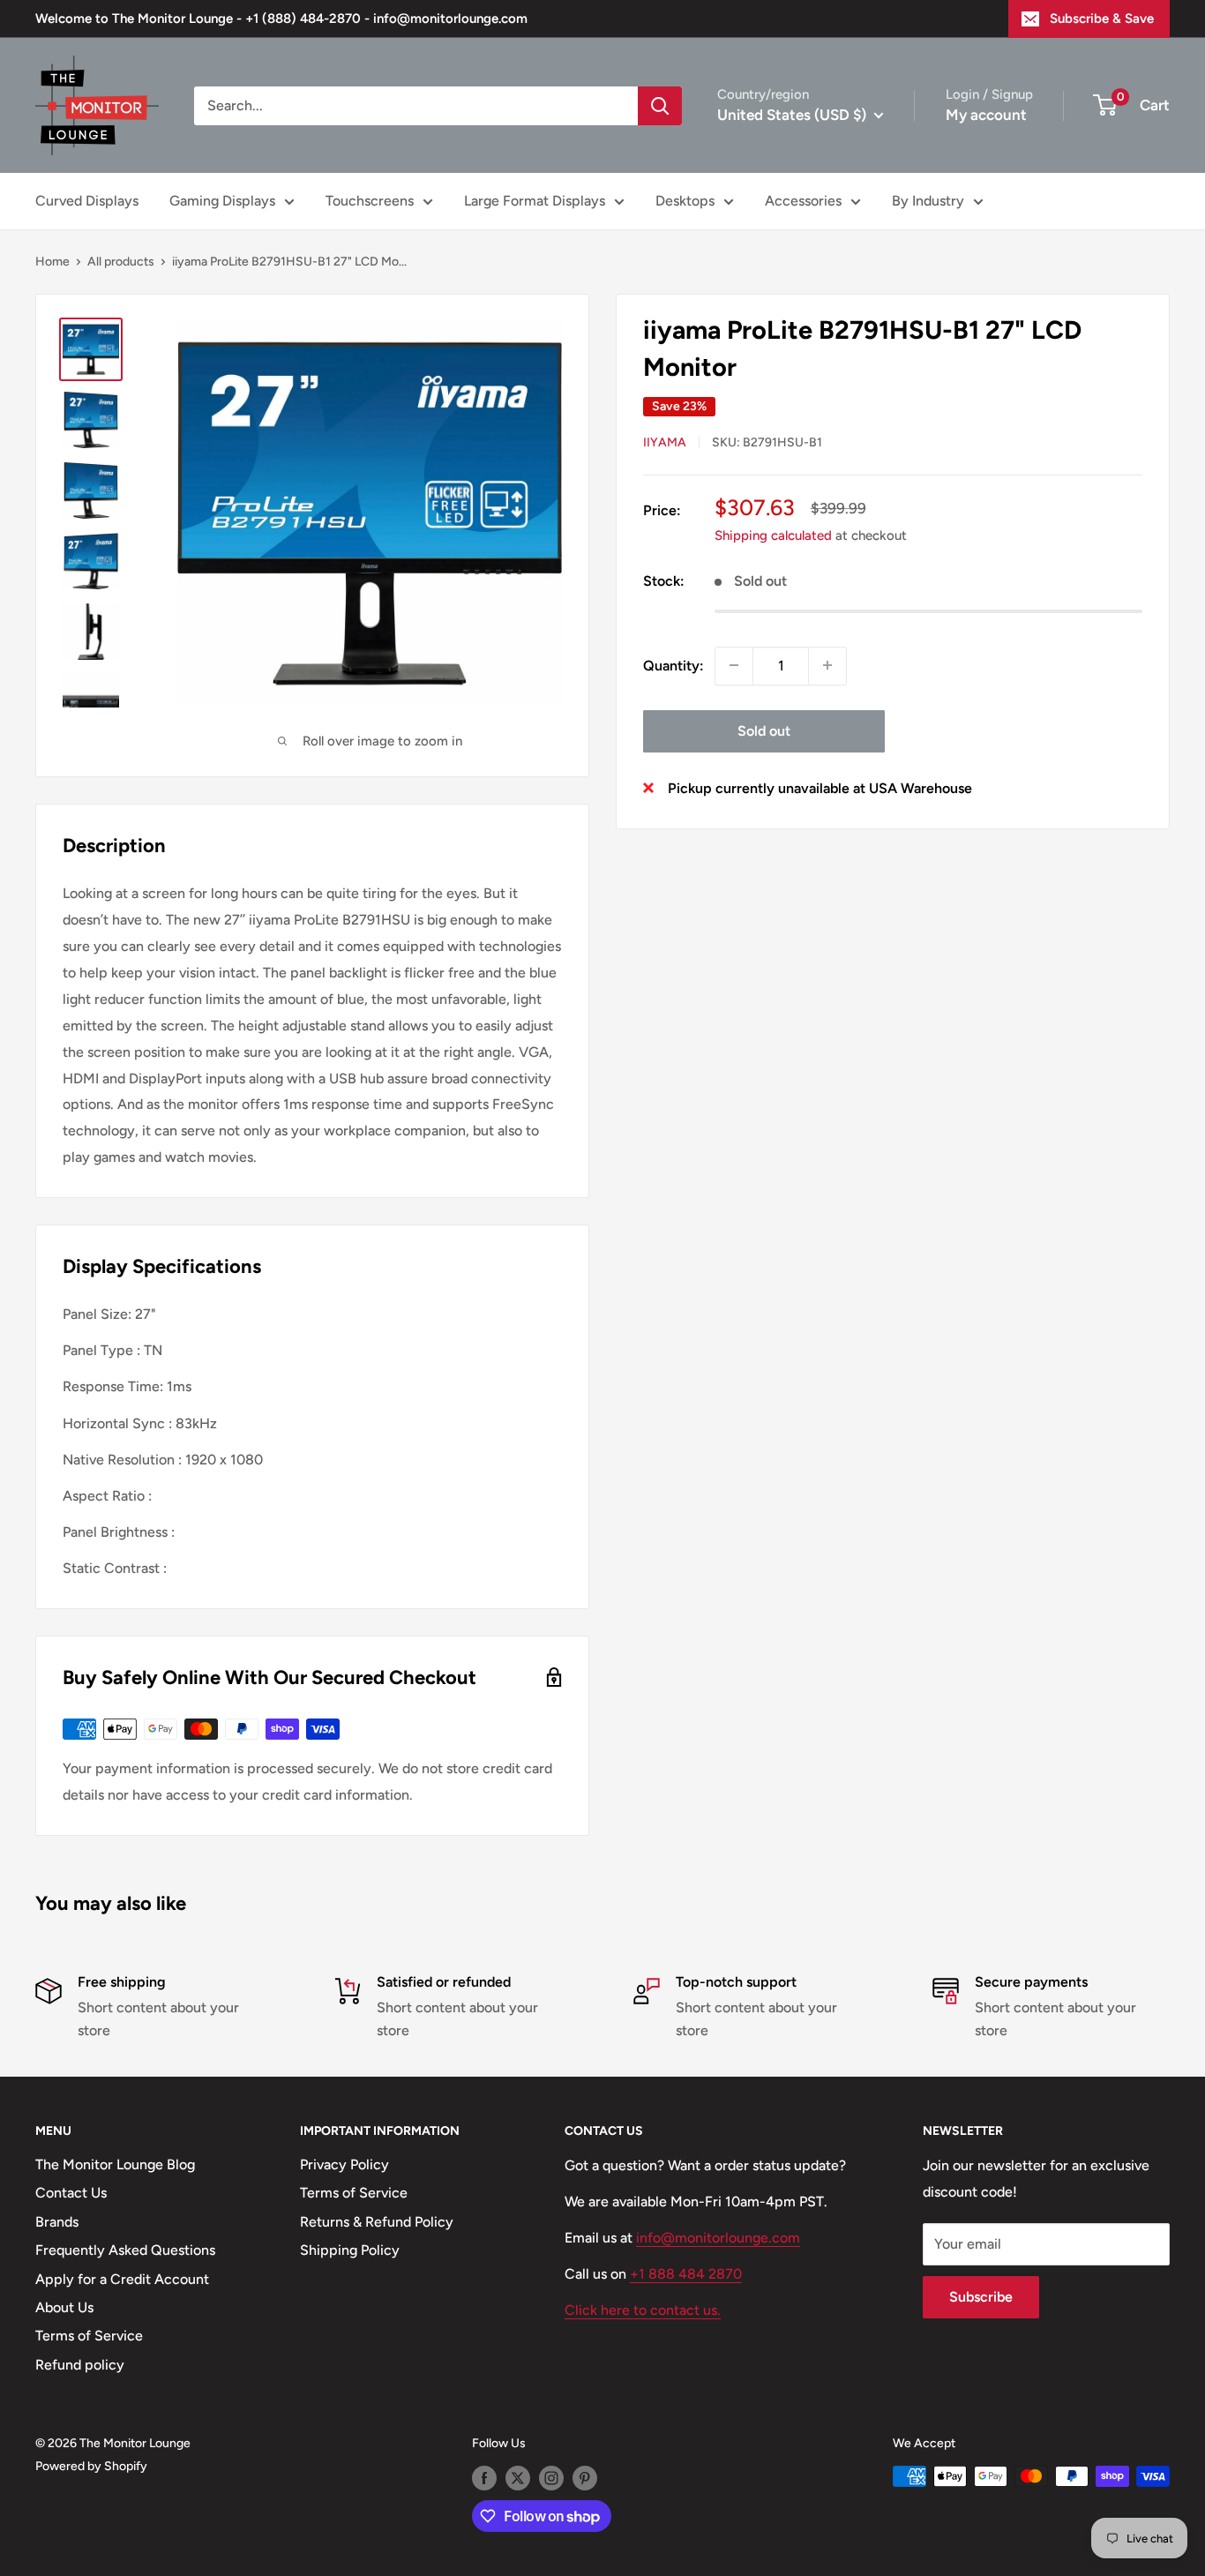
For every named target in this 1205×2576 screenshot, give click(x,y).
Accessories (803, 201)
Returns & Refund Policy (377, 2222)
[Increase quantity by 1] (827, 665)
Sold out (764, 730)
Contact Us (71, 2193)
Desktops (685, 201)
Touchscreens (370, 201)
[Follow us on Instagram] (551, 2478)
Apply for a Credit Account (122, 2279)
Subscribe (981, 2297)
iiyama (665, 442)
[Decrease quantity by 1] (734, 665)
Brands (57, 2222)
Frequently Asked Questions (125, 2250)
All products (121, 262)
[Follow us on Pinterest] (585, 2478)
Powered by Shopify (91, 2466)
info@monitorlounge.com (718, 2238)
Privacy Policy (344, 2164)
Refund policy (80, 2365)
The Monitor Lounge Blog (115, 2164)
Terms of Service (89, 2336)
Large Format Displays (535, 201)
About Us (64, 2307)
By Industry (928, 201)
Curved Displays (87, 201)
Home (52, 262)
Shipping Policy (350, 2250)
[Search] (660, 106)
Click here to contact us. (643, 2310)
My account (986, 115)
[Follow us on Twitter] (518, 2478)
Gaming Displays (222, 201)
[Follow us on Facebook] (484, 2478)
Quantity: (674, 665)
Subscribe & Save (1102, 19)
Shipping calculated (773, 535)
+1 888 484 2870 (686, 2274)
